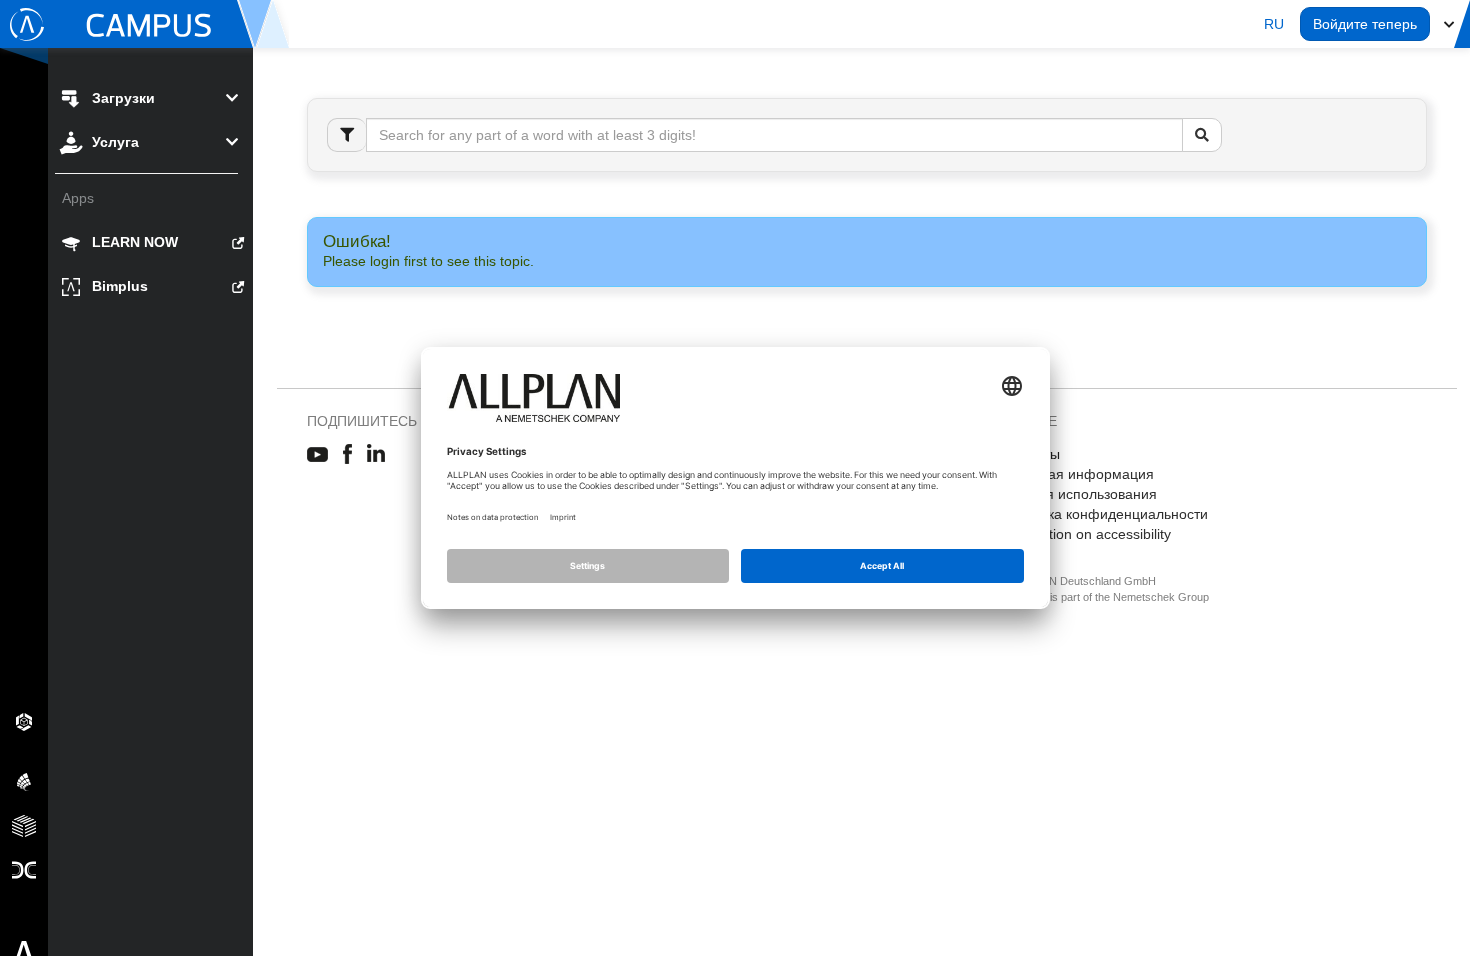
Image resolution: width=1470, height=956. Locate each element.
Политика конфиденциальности (1104, 514)
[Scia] (24, 781)
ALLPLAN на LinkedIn (376, 455)
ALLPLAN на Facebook (347, 455)
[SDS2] (24, 721)
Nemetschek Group (1161, 597)
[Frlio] (24, 825)
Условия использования (1078, 494)
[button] (1274, 24)
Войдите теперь (1365, 24)
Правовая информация (1077, 474)
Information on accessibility (1085, 534)
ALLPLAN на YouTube (317, 455)
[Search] (1202, 135)
